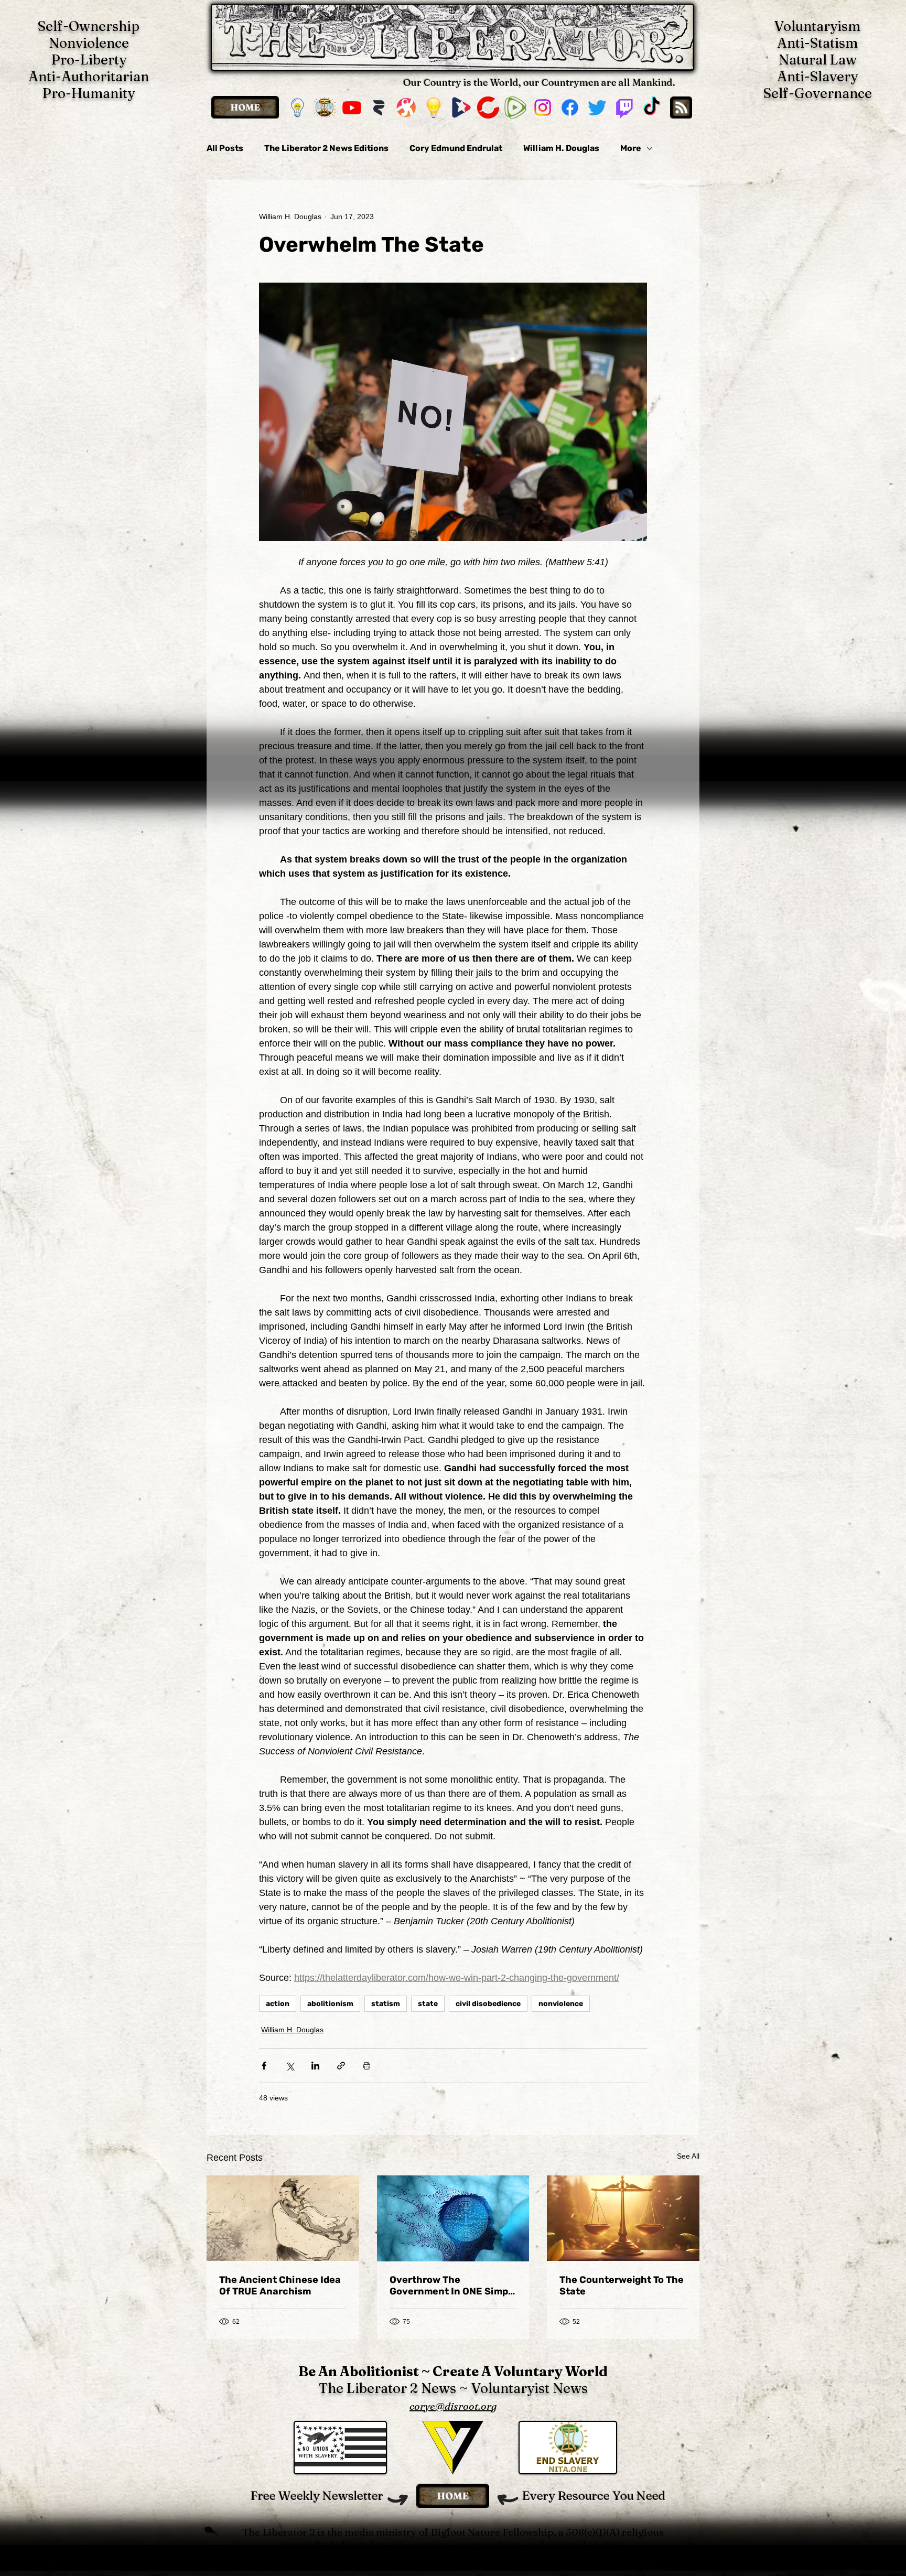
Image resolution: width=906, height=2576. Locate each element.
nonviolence (561, 2004)
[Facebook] (570, 107)
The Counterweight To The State (622, 2286)
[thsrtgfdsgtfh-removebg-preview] (297, 107)
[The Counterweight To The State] (623, 2218)
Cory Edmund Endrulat (456, 148)
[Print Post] (367, 2066)
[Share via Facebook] (264, 2066)
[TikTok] (652, 107)
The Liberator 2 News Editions (326, 148)
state (428, 2004)
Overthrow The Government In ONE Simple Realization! (453, 2286)
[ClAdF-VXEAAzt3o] (434, 107)
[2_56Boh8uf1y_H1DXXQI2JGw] (379, 107)
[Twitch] (624, 107)
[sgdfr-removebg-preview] (461, 107)
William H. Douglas (561, 148)
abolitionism (330, 2004)
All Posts (225, 148)
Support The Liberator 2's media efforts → (453, 2557)
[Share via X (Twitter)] (290, 2066)
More (631, 148)
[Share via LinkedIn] (315, 2066)
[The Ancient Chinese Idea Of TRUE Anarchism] (283, 2218)
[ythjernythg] (325, 107)
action (278, 2004)
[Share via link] (341, 2066)
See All (688, 2156)
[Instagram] (543, 107)
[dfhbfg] (488, 107)
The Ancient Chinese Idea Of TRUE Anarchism (280, 2286)
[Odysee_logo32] (406, 107)
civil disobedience (488, 2004)
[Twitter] (597, 107)
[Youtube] (352, 107)
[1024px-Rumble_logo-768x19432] (515, 107)
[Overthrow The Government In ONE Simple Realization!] (453, 2218)
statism (386, 2004)
